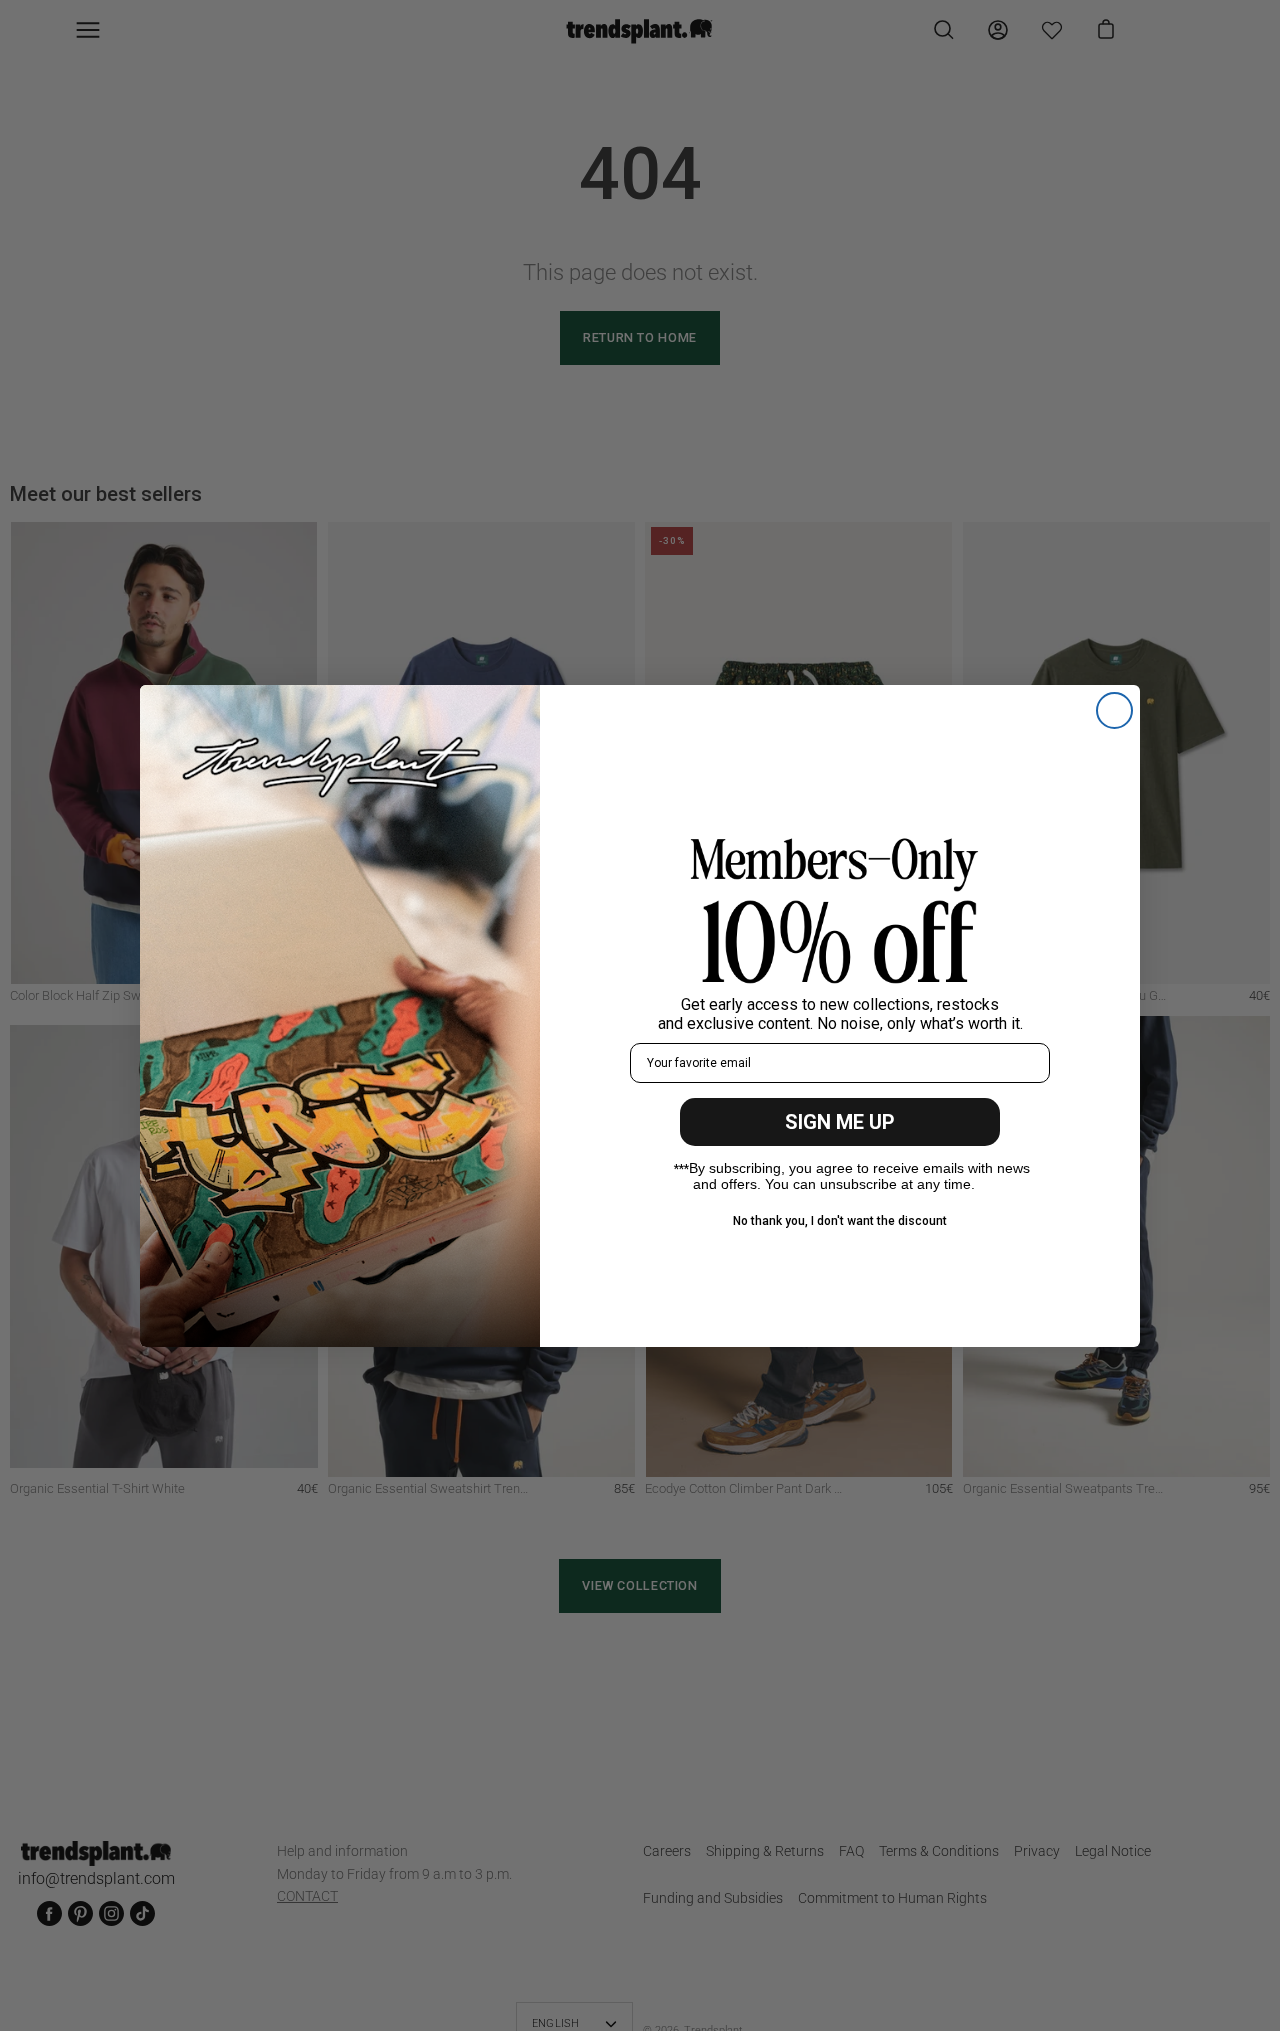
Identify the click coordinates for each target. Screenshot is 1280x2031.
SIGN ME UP (840, 1122)
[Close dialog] (1114, 710)
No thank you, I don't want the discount (840, 1221)
